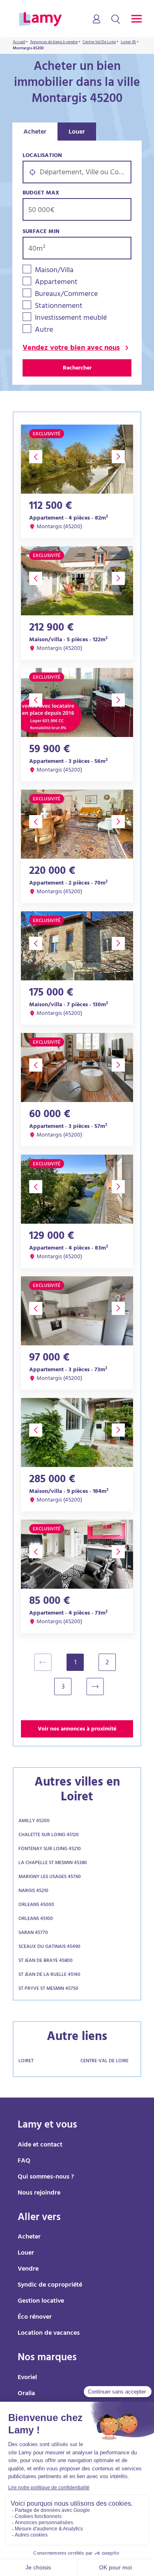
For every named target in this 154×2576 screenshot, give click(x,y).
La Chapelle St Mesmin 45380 (53, 1863)
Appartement (56, 283)
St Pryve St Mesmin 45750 (48, 1989)
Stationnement (59, 307)
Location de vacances (49, 2333)
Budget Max (41, 193)
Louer (77, 132)
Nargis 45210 (33, 1891)
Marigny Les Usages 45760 (50, 1877)
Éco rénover (35, 2317)
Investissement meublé (71, 319)
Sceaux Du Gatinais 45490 (49, 1947)
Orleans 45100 (36, 1919)
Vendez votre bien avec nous (71, 349)
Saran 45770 (33, 1933)
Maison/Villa (54, 271)
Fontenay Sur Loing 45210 (50, 1849)
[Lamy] (40, 20)
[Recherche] (116, 20)
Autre (44, 331)
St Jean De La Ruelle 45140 (49, 1975)
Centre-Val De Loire (105, 2061)
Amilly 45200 (34, 1821)
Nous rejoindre (39, 2193)
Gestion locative (41, 2301)
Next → (99, 1687)
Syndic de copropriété (50, 2285)
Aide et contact (40, 2145)
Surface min (41, 232)
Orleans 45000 (36, 1905)
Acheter (35, 132)
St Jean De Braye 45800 (46, 1961)
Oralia (26, 2394)
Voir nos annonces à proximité (77, 1729)
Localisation (42, 156)
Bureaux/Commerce (66, 295)
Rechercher (77, 368)
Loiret (26, 2061)
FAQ (24, 2161)
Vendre (28, 2269)
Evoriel (27, 2378)
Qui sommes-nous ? (46, 2177)
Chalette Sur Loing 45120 (49, 1835)
